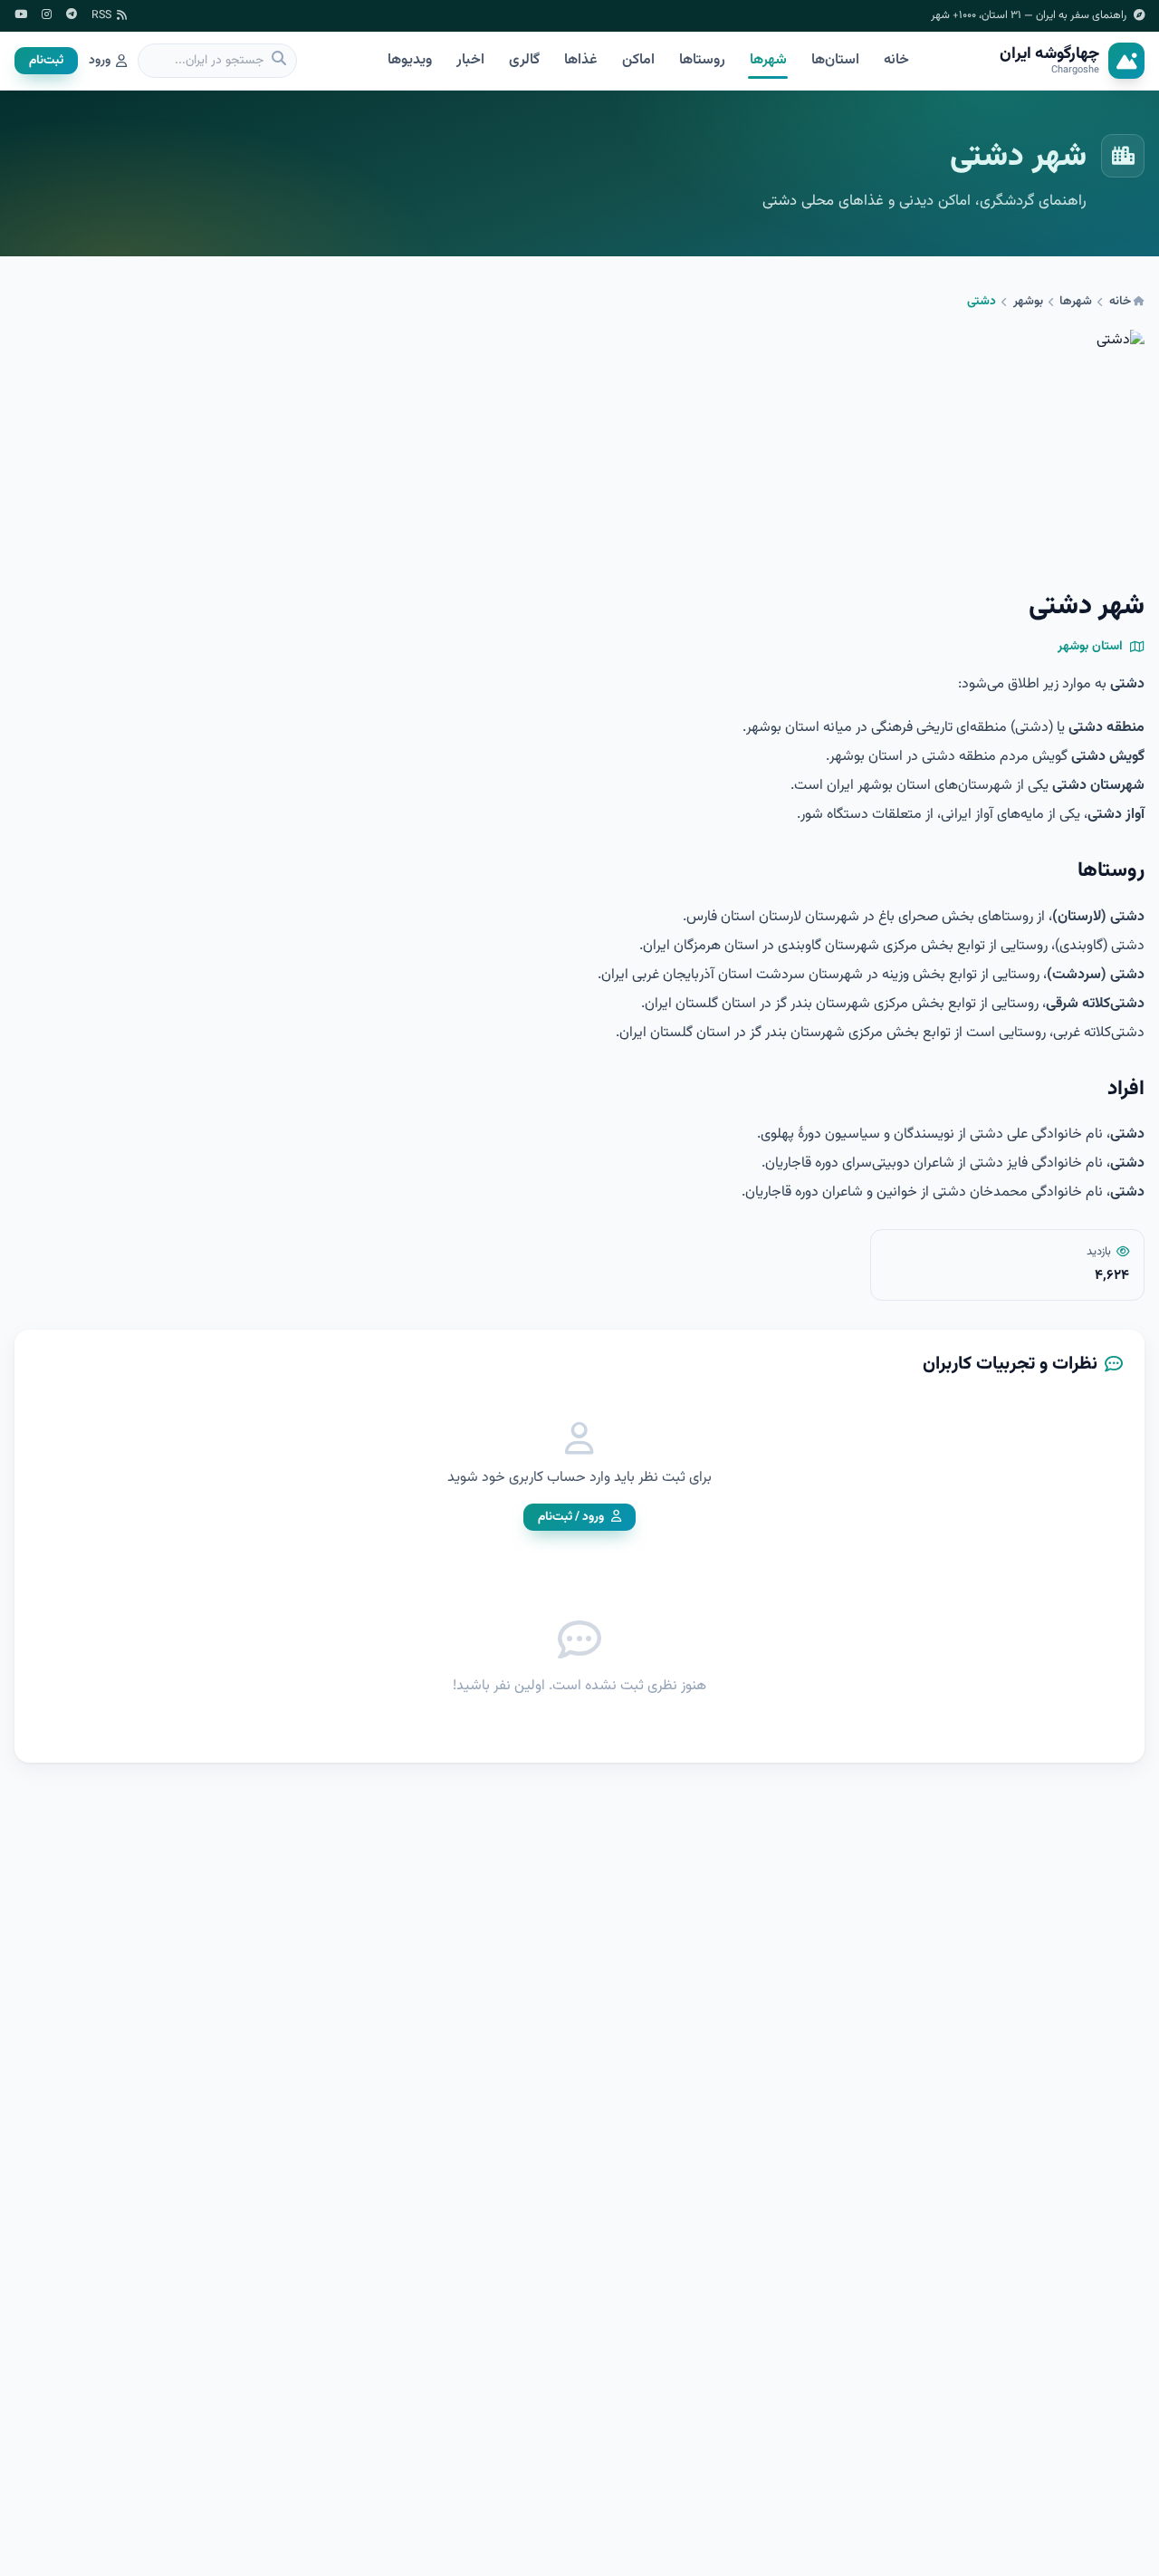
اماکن (638, 60)
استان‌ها (835, 60)
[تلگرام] (72, 16)
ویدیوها (410, 60)
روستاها (702, 60)
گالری (524, 60)
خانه (896, 60)
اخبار (470, 60)
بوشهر (1028, 302)
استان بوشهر (1090, 647)
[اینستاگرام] (47, 16)
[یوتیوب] (21, 16)
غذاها (580, 60)
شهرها (768, 60)
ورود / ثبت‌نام (571, 1517)
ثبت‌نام (46, 60)
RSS (101, 16)
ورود (100, 61)
